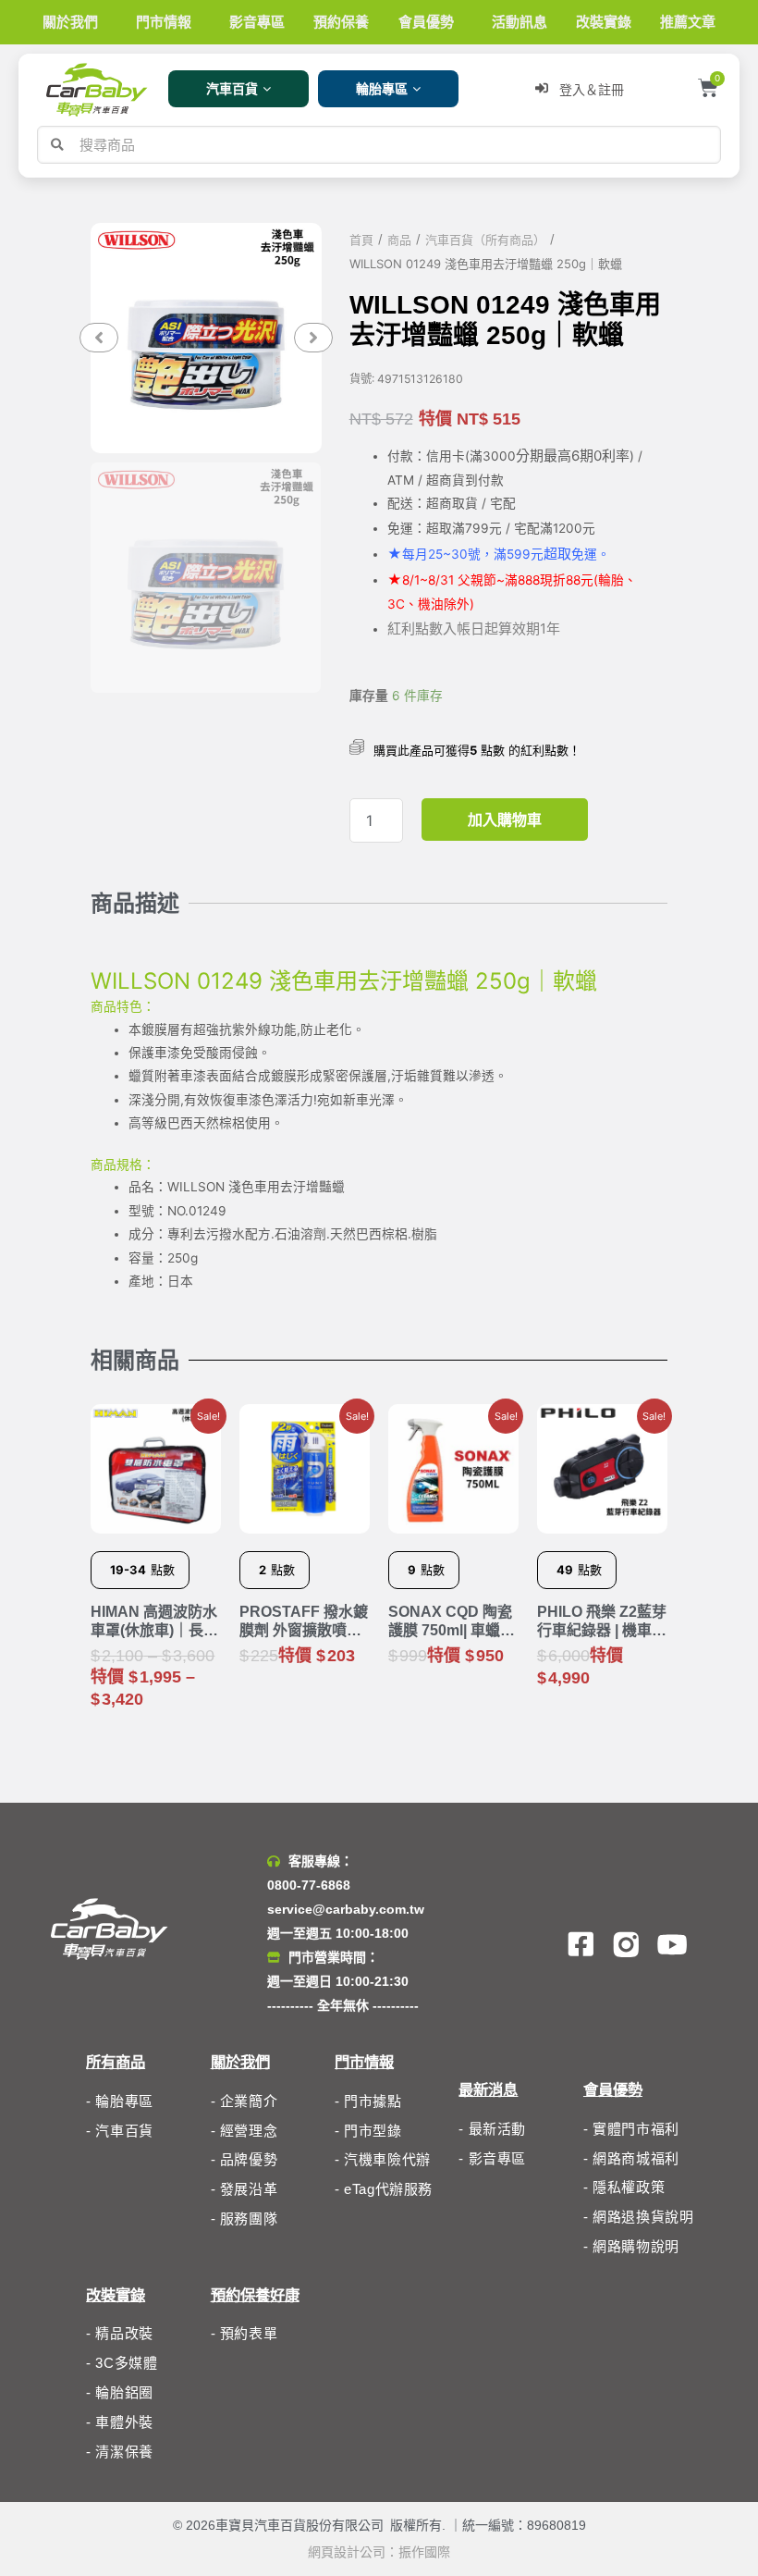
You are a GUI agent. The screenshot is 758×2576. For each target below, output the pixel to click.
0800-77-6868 (309, 1885)
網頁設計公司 (347, 2552)
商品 (399, 240)
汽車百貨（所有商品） (485, 240)
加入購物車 (505, 820)
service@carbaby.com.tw (346, 1909)
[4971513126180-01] (206, 338)
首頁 (361, 240)
